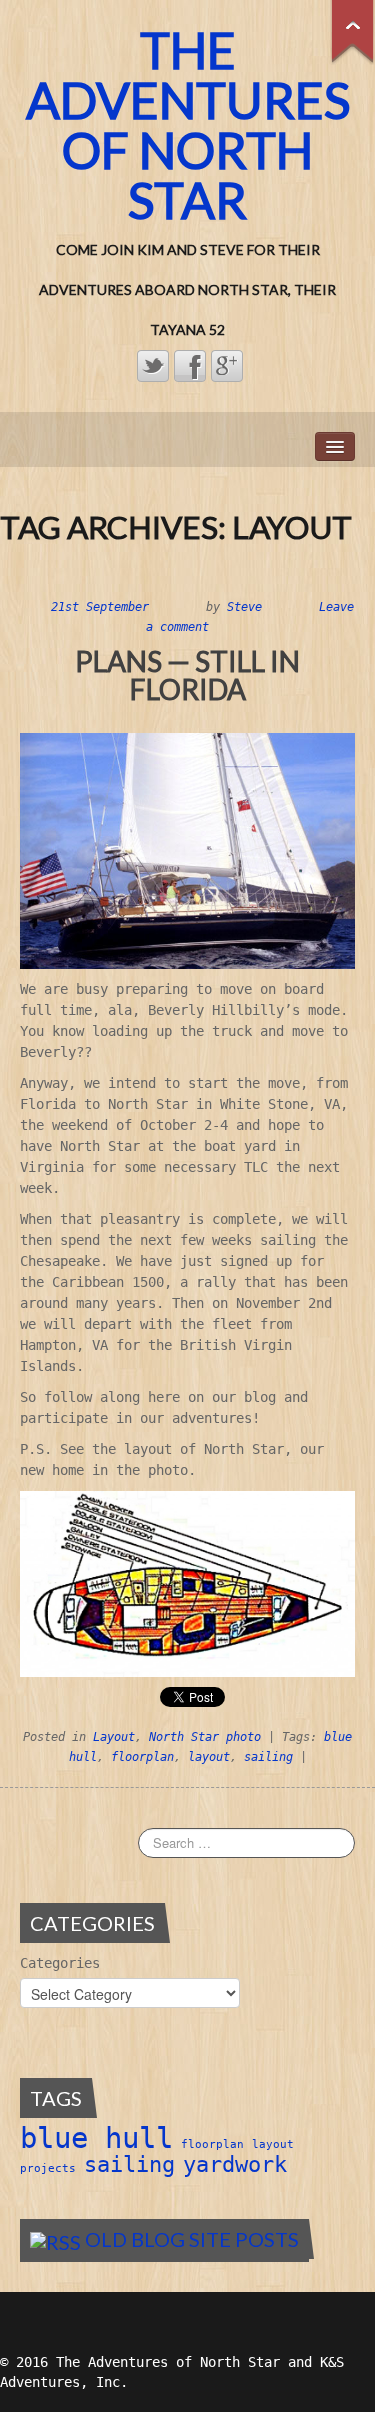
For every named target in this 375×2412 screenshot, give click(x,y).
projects (48, 2168)
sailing (268, 1757)
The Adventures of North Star (188, 125)
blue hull (96, 2138)
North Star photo (205, 1737)
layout (209, 1757)
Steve (244, 607)
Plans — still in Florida (187, 675)
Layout (114, 1737)
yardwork (235, 2164)
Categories (60, 1963)
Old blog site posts (192, 2239)
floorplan (142, 1757)
